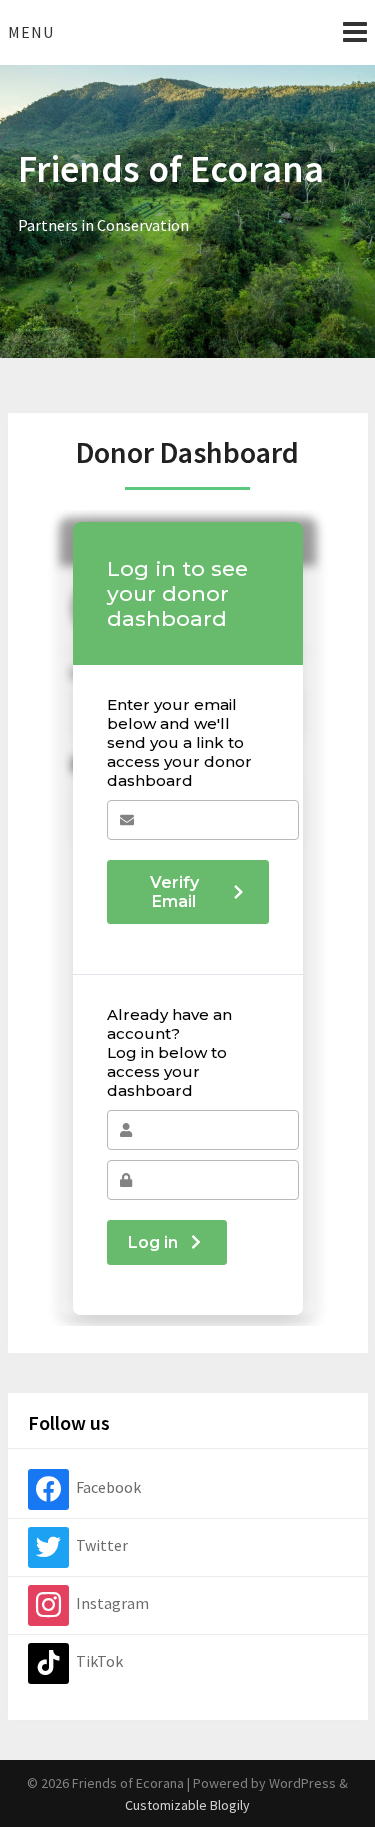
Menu (31, 32)
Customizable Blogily (187, 1805)
